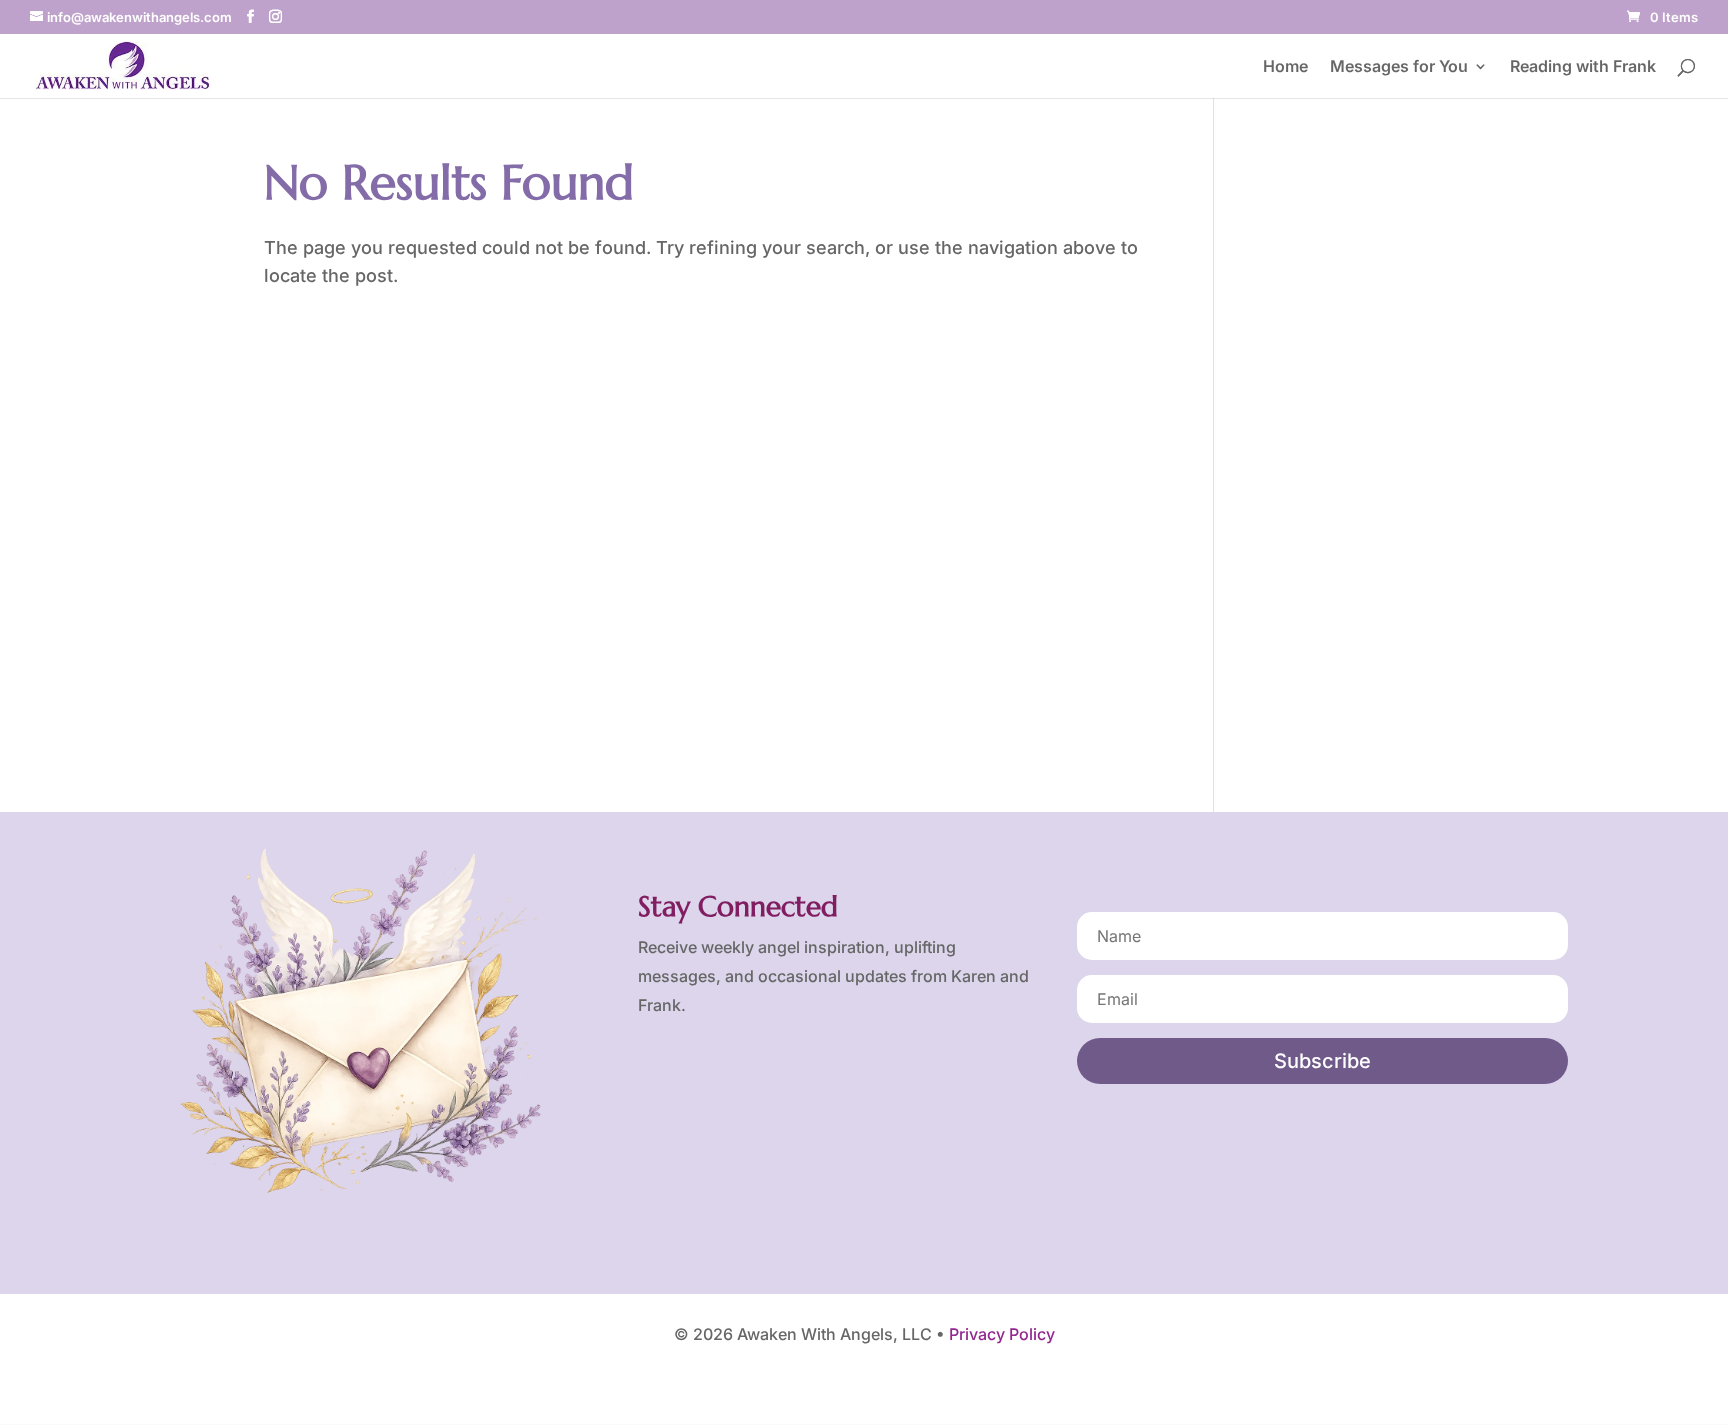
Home (1285, 67)
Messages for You (1399, 67)
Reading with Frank (1583, 67)
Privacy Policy (1002, 1334)
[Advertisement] (1354, 454)
